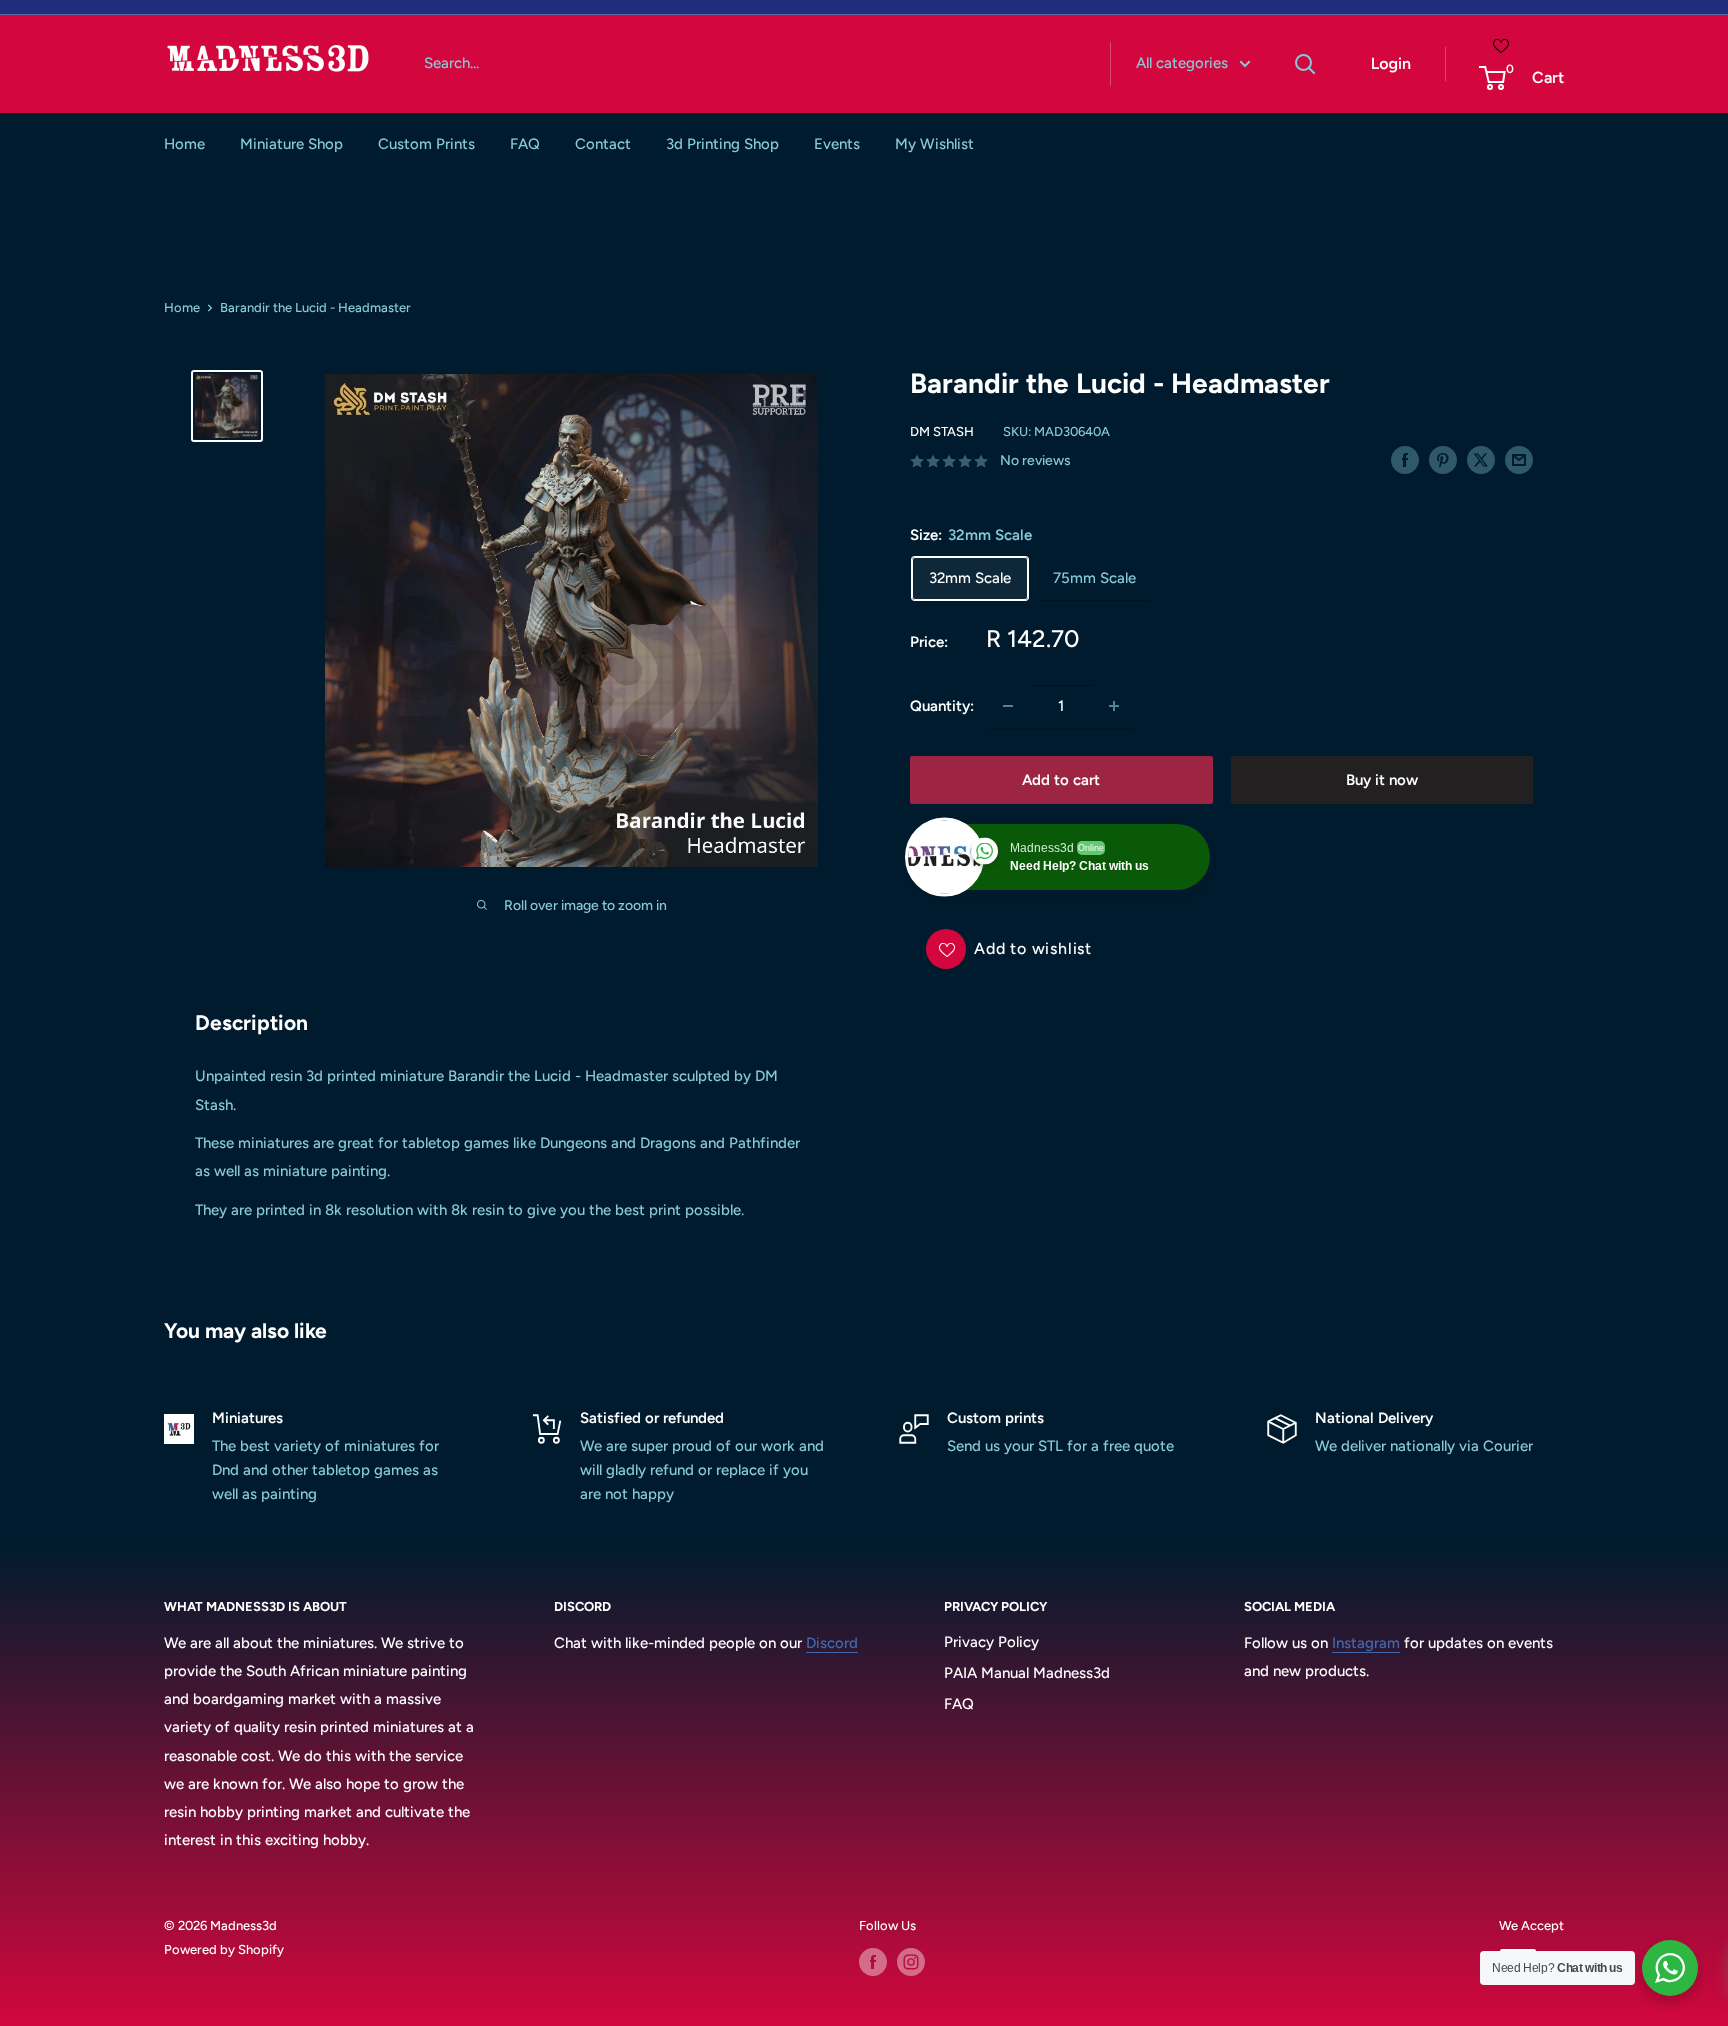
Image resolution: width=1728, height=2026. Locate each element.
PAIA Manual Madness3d (1027, 1673)
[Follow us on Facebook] (873, 1962)
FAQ (525, 144)
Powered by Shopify (224, 1949)
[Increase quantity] (1114, 706)
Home (184, 144)
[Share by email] (1519, 459)
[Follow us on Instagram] (911, 1962)
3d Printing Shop (722, 144)
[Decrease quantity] (1008, 706)
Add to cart (1061, 780)
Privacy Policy (991, 1642)
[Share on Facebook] (1405, 459)
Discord (832, 1643)
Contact (603, 144)
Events (837, 144)
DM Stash (942, 431)
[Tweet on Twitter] (1481, 459)
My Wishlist (934, 144)
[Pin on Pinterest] (1443, 459)
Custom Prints (426, 144)
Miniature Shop (291, 144)
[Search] (1306, 64)
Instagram (1366, 1643)
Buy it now (1382, 780)
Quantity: (942, 706)
